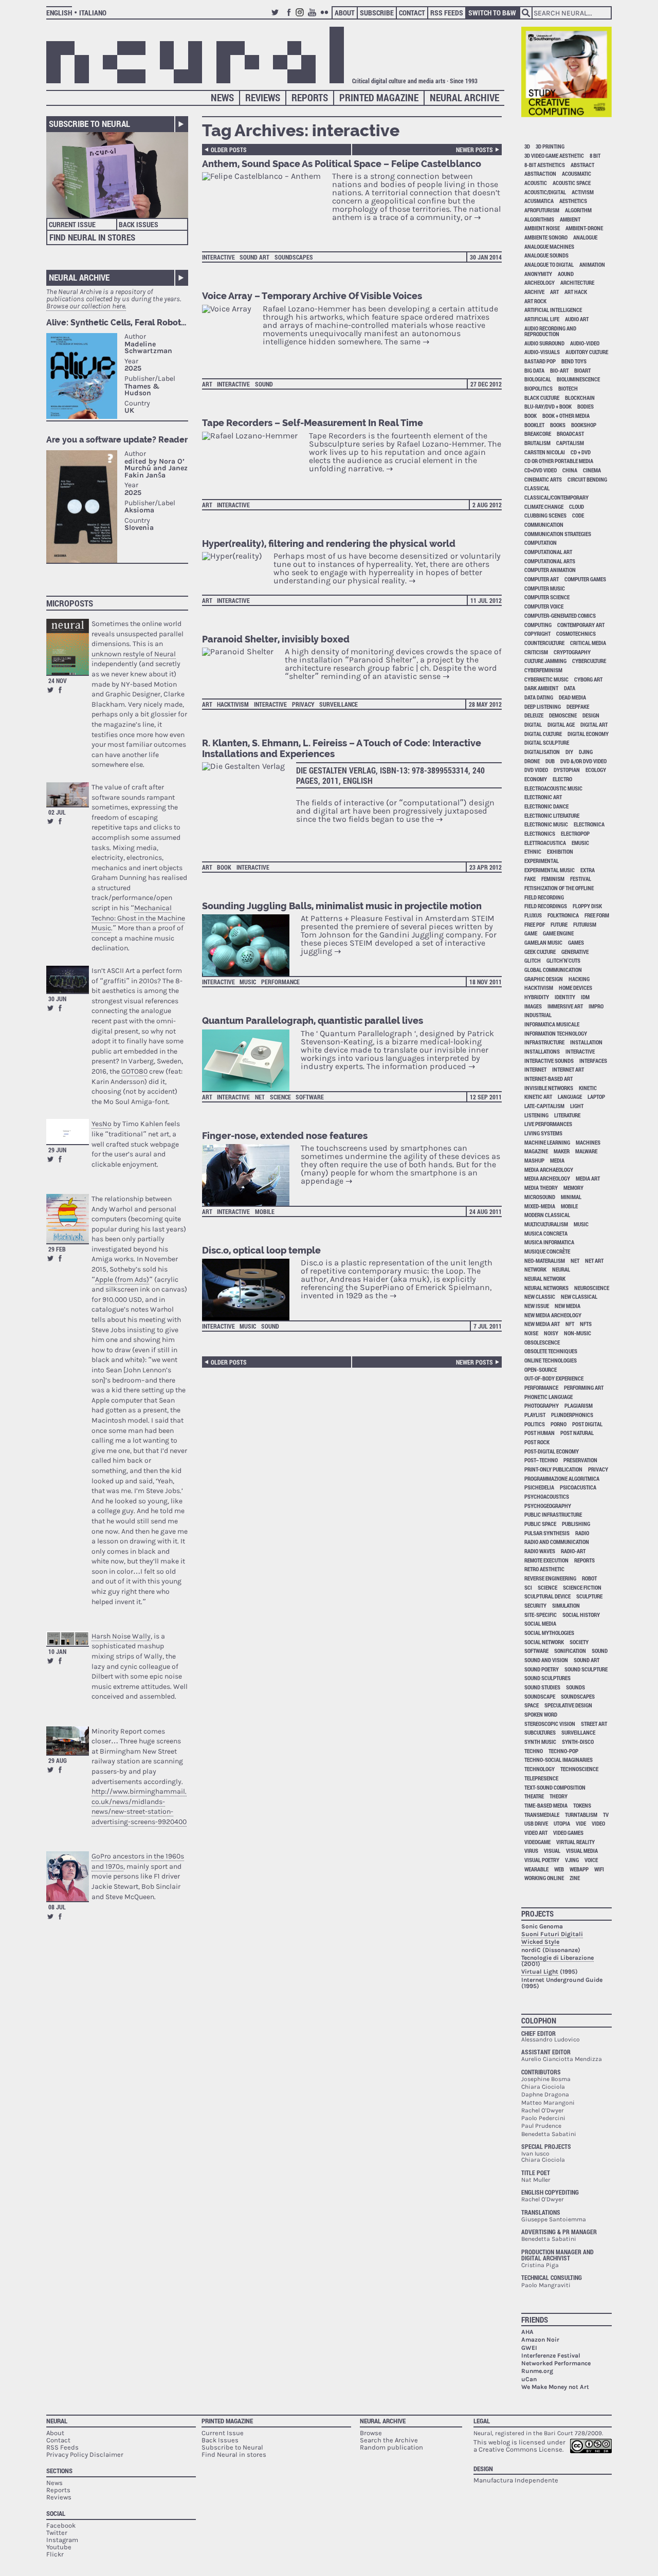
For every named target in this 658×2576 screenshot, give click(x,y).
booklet (534, 425)
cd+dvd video (541, 470)
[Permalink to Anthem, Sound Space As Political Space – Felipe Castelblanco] (267, 212)
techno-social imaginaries (559, 1760)
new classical (579, 1296)
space (532, 1705)
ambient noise (542, 228)
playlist (535, 1415)
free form (597, 915)
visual (552, 1851)
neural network (545, 1278)
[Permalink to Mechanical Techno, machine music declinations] (68, 794)
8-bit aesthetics (545, 165)
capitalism (570, 443)
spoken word (541, 1714)
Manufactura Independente (516, 2480)
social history (581, 1615)
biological (538, 379)
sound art (254, 257)
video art (536, 1833)
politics (535, 1424)
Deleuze (534, 715)
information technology (556, 1033)
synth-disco (578, 1742)
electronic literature (552, 815)
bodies (586, 406)
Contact (412, 13)
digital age (561, 724)
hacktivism (233, 704)
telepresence (541, 1778)
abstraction (540, 173)
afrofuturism (542, 210)
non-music (578, 1333)
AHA (527, 2332)
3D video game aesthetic (554, 155)
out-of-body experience (554, 1378)
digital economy (588, 734)
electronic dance (546, 806)
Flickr (326, 17)
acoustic (536, 183)
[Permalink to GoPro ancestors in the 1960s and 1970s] (68, 1876)
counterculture (544, 643)
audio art (577, 319)
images (533, 1006)
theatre (534, 1796)
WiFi (599, 1869)
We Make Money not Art (555, 2387)
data (570, 688)
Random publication (391, 2447)
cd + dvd (581, 452)
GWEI (529, 2348)
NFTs (586, 1324)
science (280, 1097)
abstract (582, 165)
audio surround (544, 343)
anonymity (538, 274)
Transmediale (542, 1815)
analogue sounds (546, 255)
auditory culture (587, 352)
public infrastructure (553, 1514)
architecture (577, 282)
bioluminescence (578, 379)
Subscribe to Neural (89, 124)
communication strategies (558, 534)
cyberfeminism (543, 670)
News (222, 97)
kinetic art (538, 1097)
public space (540, 1524)
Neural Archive (464, 97)
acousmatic (577, 173)
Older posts (229, 150)
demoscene (563, 715)
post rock (537, 1442)
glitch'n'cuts (563, 960)
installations (542, 1051)
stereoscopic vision (550, 1724)
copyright (537, 633)
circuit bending (587, 479)
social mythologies (549, 1633)
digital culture (543, 734)
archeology (540, 282)
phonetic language (549, 1397)
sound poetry (542, 1669)
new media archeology (553, 1315)
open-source (541, 1369)
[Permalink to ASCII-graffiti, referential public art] (68, 979)
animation (592, 264)
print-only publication (553, 1469)
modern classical (547, 1215)
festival (581, 879)
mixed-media (540, 1206)
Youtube (314, 17)
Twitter (277, 17)
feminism (553, 879)
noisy (551, 1333)
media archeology (547, 1178)
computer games (585, 579)
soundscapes (294, 257)
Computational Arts (550, 561)
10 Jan (57, 1651)
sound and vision (546, 1660)
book (224, 867)
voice (591, 1860)
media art (588, 1178)
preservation (580, 1460)
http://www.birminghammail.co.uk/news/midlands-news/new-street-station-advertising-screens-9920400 (139, 1807)
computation (541, 542)
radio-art (573, 1551)
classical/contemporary (556, 497)
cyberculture (589, 661)
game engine (558, 933)
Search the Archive (389, 2440)
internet (535, 1069)
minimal (571, 1197)
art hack (576, 292)
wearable (536, 1869)
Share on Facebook (60, 690)
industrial (538, 1015)
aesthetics (573, 201)
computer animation (550, 570)
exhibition (560, 851)
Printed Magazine (379, 97)
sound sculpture (586, 1669)
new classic (540, 1296)
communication (544, 525)
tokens (582, 1805)
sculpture (589, 1596)
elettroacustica (545, 843)
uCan (529, 2379)
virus (531, 1851)
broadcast (570, 434)
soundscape (540, 1696)
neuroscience (592, 1288)
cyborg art (588, 679)
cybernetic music (546, 679)
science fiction (582, 1587)
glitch (533, 960)
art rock (535, 301)
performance (280, 982)
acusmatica (539, 201)
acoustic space (572, 183)
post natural (577, 1433)
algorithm (578, 210)
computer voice (544, 606)
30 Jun (57, 999)
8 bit (595, 155)
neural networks (546, 1288)
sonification (570, 1651)
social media (540, 1623)
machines (588, 1142)
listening (536, 1115)
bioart (582, 370)
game (531, 933)
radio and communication (557, 1542)
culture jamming (545, 661)
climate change (544, 507)
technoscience (579, 1769)
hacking (579, 979)
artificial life (542, 319)
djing (586, 752)
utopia (562, 1823)
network (535, 1269)
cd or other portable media (559, 461)
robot (589, 1578)
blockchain (580, 398)
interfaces (593, 1061)
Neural (57, 2421)
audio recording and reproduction (550, 331)
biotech (568, 388)
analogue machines (549, 246)
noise (531, 1333)
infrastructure (544, 1042)
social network (544, 1642)
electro (562, 779)
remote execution (546, 1560)
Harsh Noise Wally (121, 1636)
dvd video (536, 770)
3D (527, 146)
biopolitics (538, 388)
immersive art (565, 1006)
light (577, 1106)
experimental (542, 861)
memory (573, 1188)
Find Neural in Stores (92, 237)
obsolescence (542, 1342)
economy (536, 779)
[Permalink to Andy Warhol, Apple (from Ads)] (68, 1219)
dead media (572, 697)
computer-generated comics (560, 615)
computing (538, 625)
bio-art (559, 370)
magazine (536, 1151)
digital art (594, 724)
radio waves (540, 1551)
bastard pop (540, 361)
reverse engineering (550, 1578)
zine (575, 1878)
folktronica (563, 915)
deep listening (543, 706)
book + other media (566, 416)
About (345, 13)
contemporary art (581, 625)
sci (528, 1587)
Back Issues (139, 224)
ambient (570, 219)
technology (540, 1769)
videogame (537, 1842)
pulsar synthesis (547, 1533)
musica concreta (546, 1233)
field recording (544, 897)
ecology (596, 770)
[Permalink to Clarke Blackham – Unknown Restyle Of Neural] (68, 647)
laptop (596, 1097)
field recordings (546, 906)
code (578, 515)
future (559, 924)
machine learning (547, 1142)
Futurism (585, 924)
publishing (576, 1524)
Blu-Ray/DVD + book (548, 406)
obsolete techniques (551, 1351)
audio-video (585, 343)
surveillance (339, 704)
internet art (568, 1069)
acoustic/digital (545, 192)
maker (562, 1151)
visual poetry (542, 1860)
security (535, 1605)
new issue (537, 1306)
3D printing (550, 146)
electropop (575, 833)
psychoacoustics (547, 1496)
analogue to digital (549, 264)
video (598, 1823)
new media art (542, 1324)
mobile (265, 1211)
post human (540, 1433)
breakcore (538, 434)
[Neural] (195, 55)
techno (534, 1751)
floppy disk (587, 906)
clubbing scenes (545, 515)
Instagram (301, 17)
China (570, 470)
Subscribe (377, 13)
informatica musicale (552, 1024)
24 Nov (58, 680)
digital (533, 724)
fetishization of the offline (559, 888)
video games (568, 1833)
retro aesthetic (544, 1569)
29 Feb (57, 1249)
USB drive (536, 1823)
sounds (575, 1687)
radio (582, 1533)
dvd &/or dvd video (583, 761)
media (557, 1160)
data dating (539, 697)
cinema (592, 470)
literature (567, 1115)
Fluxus (533, 915)
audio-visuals (542, 352)
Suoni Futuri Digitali (552, 1934)
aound (566, 274)
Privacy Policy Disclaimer (85, 2454)
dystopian (567, 770)
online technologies (551, 1360)
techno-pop (563, 1751)
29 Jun (57, 1150)
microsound (540, 1197)
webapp (579, 1869)
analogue (585, 237)
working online (544, 1878)
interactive (218, 257)
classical (537, 488)
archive (534, 292)
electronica (589, 824)
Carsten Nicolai (545, 452)
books (558, 425)
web (559, 1869)
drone (532, 761)
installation (586, 1042)
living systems (543, 1133)
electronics (540, 833)
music (248, 982)
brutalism (537, 443)
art (207, 384)
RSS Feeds (447, 13)
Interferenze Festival (551, 2356)
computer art (542, 579)
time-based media (546, 1805)
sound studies (542, 1687)
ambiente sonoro (546, 237)
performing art (584, 1387)
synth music (540, 1742)
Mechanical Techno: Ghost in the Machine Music (138, 918)
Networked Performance (556, 2363)
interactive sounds (549, 1061)
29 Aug (58, 1760)
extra (588, 870)
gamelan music (543, 942)
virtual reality (575, 1842)
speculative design (568, 1705)
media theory (541, 1188)
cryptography (572, 652)
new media (568, 1306)
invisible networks (549, 1088)
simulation (566, 1605)
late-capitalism (544, 1106)
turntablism (581, 1815)
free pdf (535, 924)
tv (606, 1815)
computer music (545, 588)
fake (530, 879)
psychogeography (548, 1506)
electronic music (546, 824)
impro (596, 1006)
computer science (547, 597)
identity (565, 997)
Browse (371, 2433)
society (579, 1642)
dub (550, 761)
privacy (303, 704)
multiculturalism (546, 1224)
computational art (548, 552)
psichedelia (539, 1487)
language (570, 1097)
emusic (580, 843)
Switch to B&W (492, 13)
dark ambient (541, 688)
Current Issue (72, 224)
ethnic (533, 851)
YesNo (102, 1124)
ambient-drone (584, 228)
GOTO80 (134, 1071)
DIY (569, 752)
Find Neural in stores (234, 2454)
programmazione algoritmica (562, 1478)
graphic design (544, 979)
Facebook (289, 17)
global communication (553, 970)
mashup (534, 1160)
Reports (310, 97)
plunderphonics (572, 1415)
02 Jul (57, 812)
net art (594, 1261)
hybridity (537, 997)
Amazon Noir (540, 2340)
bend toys (574, 361)
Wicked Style (540, 1942)
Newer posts (474, 150)
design (591, 715)
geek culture (540, 952)
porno (559, 1424)
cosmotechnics (576, 633)
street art (594, 1724)
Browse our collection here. (86, 306)
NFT (570, 1324)
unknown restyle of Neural (134, 654)
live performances (548, 1124)
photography (542, 1405)
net (260, 1097)
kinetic (588, 1088)
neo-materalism (545, 1261)
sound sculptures (547, 1678)
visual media (582, 1851)
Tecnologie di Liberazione (558, 1958)
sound (264, 384)
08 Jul (57, 1907)
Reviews (263, 97)
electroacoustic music (553, 788)
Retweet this (50, 690)
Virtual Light (540, 1972)
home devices (575, 988)
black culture (542, 398)
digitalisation (542, 752)
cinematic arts (543, 479)
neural (561, 1269)
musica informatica (549, 1242)
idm (585, 997)
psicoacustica (578, 1487)
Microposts (70, 603)
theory (559, 1796)
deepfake (578, 706)
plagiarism (579, 1405)
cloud (577, 507)
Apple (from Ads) (122, 1280)
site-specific (541, 1615)
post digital (587, 1424)
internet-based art (549, 1079)
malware (586, 1151)
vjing (572, 1860)
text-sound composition (555, 1787)
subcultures (540, 1732)
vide (581, 1823)
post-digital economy (552, 1451)
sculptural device (547, 1596)
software (310, 1097)
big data (534, 370)
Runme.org (537, 2371)
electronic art (543, 797)
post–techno (541, 1460)
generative (575, 952)
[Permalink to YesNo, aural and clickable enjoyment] (68, 1131)
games (576, 942)
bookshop (584, 425)
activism (583, 192)
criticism (536, 652)
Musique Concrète (547, 1251)
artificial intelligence (553, 310)
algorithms (539, 219)
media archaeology (549, 1170)
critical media (588, 643)
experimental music (550, 870)
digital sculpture (547, 742)
